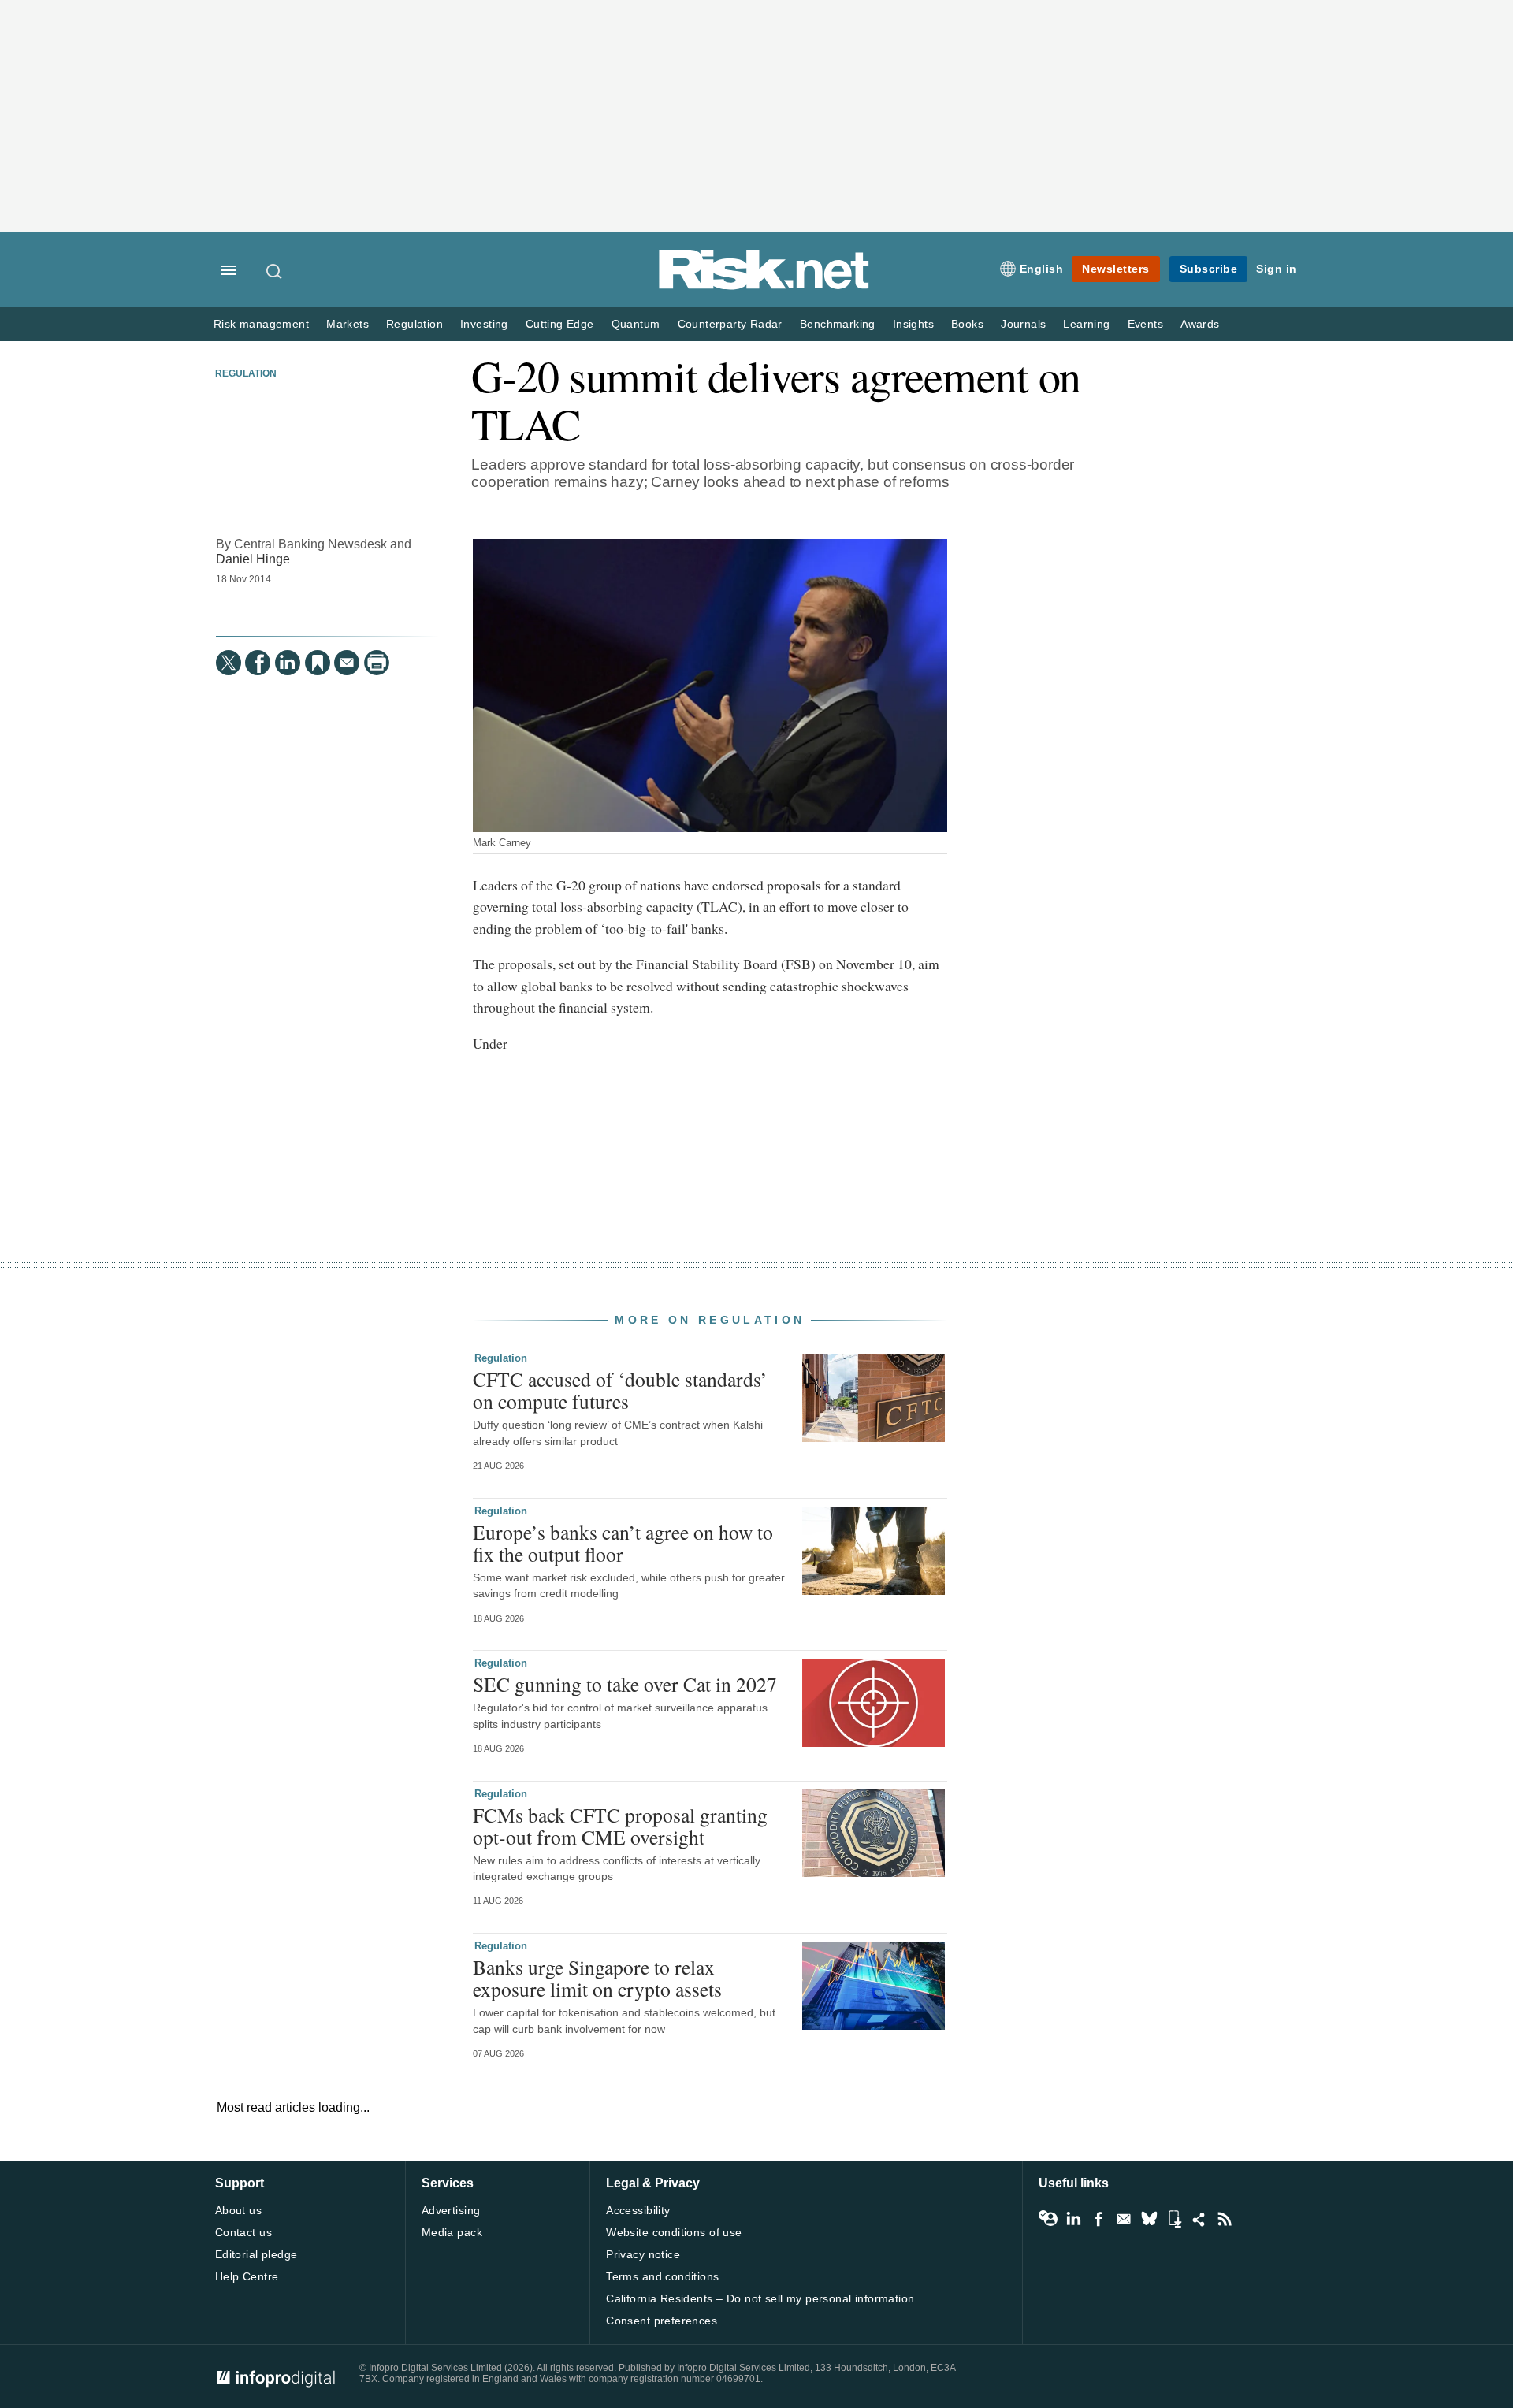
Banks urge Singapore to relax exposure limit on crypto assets (597, 1978)
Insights (913, 324)
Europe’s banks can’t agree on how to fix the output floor (623, 1543)
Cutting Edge (560, 324)
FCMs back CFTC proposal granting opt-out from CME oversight (620, 1826)
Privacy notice (643, 2254)
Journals (1023, 324)
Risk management (261, 324)
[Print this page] (377, 663)
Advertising (451, 2210)
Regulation (414, 324)
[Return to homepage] (764, 286)
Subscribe (1209, 269)
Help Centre (247, 2276)
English (1042, 269)
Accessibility (638, 2210)
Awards (1200, 324)
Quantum (636, 324)
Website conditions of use (674, 2232)
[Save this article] (318, 663)
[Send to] (347, 663)
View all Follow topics (1048, 2219)
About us (238, 2210)
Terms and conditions (662, 2276)
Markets (348, 324)
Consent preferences (662, 2321)
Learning (1086, 324)
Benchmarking (838, 324)
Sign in (1277, 269)
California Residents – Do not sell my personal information (760, 2298)
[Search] (275, 271)
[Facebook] (258, 663)
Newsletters (1116, 269)
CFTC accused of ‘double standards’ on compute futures (620, 1390)
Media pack (452, 2232)
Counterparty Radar (730, 324)
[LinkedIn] (288, 663)
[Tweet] (229, 663)
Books (967, 324)
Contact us (243, 2232)
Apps (1174, 2219)
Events (1145, 324)
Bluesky (1149, 2219)
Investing (484, 324)
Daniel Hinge (253, 559)
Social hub (1199, 2219)
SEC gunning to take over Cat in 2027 (625, 1684)
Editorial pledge (257, 2254)
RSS (1225, 2219)
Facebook (1099, 2219)
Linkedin (1073, 2219)
